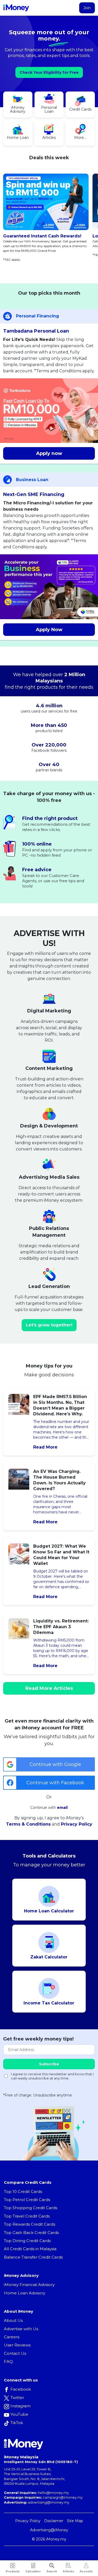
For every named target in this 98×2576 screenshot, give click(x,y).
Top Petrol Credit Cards (27, 2200)
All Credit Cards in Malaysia (30, 2249)
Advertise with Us (21, 2329)
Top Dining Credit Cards (27, 2241)
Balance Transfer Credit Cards (33, 2257)
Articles (68, 2571)
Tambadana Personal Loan (36, 331)
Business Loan (32, 480)
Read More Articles (49, 1688)
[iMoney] (16, 8)
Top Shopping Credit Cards (31, 2208)
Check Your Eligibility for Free (49, 72)
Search (52, 2571)
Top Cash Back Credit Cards (31, 2233)
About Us (13, 2320)
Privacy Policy (77, 1824)
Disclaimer (54, 2521)
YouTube (19, 2414)
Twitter (17, 2398)
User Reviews (17, 2345)
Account (86, 2571)
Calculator (33, 2571)
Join (87, 8)
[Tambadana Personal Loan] (49, 411)
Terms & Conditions (28, 1824)
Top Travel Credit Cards (27, 2216)
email (62, 1808)
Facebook (21, 2389)
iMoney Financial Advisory (29, 2285)
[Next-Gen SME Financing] (49, 587)
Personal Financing (38, 316)
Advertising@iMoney (49, 2530)
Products (13, 2571)
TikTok (17, 2423)
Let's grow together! (49, 1325)
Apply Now (49, 630)
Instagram (21, 2406)
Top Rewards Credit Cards (30, 2224)
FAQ (8, 2361)
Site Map (75, 2521)
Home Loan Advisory (25, 2293)
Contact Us (15, 2353)
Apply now (49, 453)
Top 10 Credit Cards (23, 2192)
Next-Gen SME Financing (34, 494)
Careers (12, 2337)
